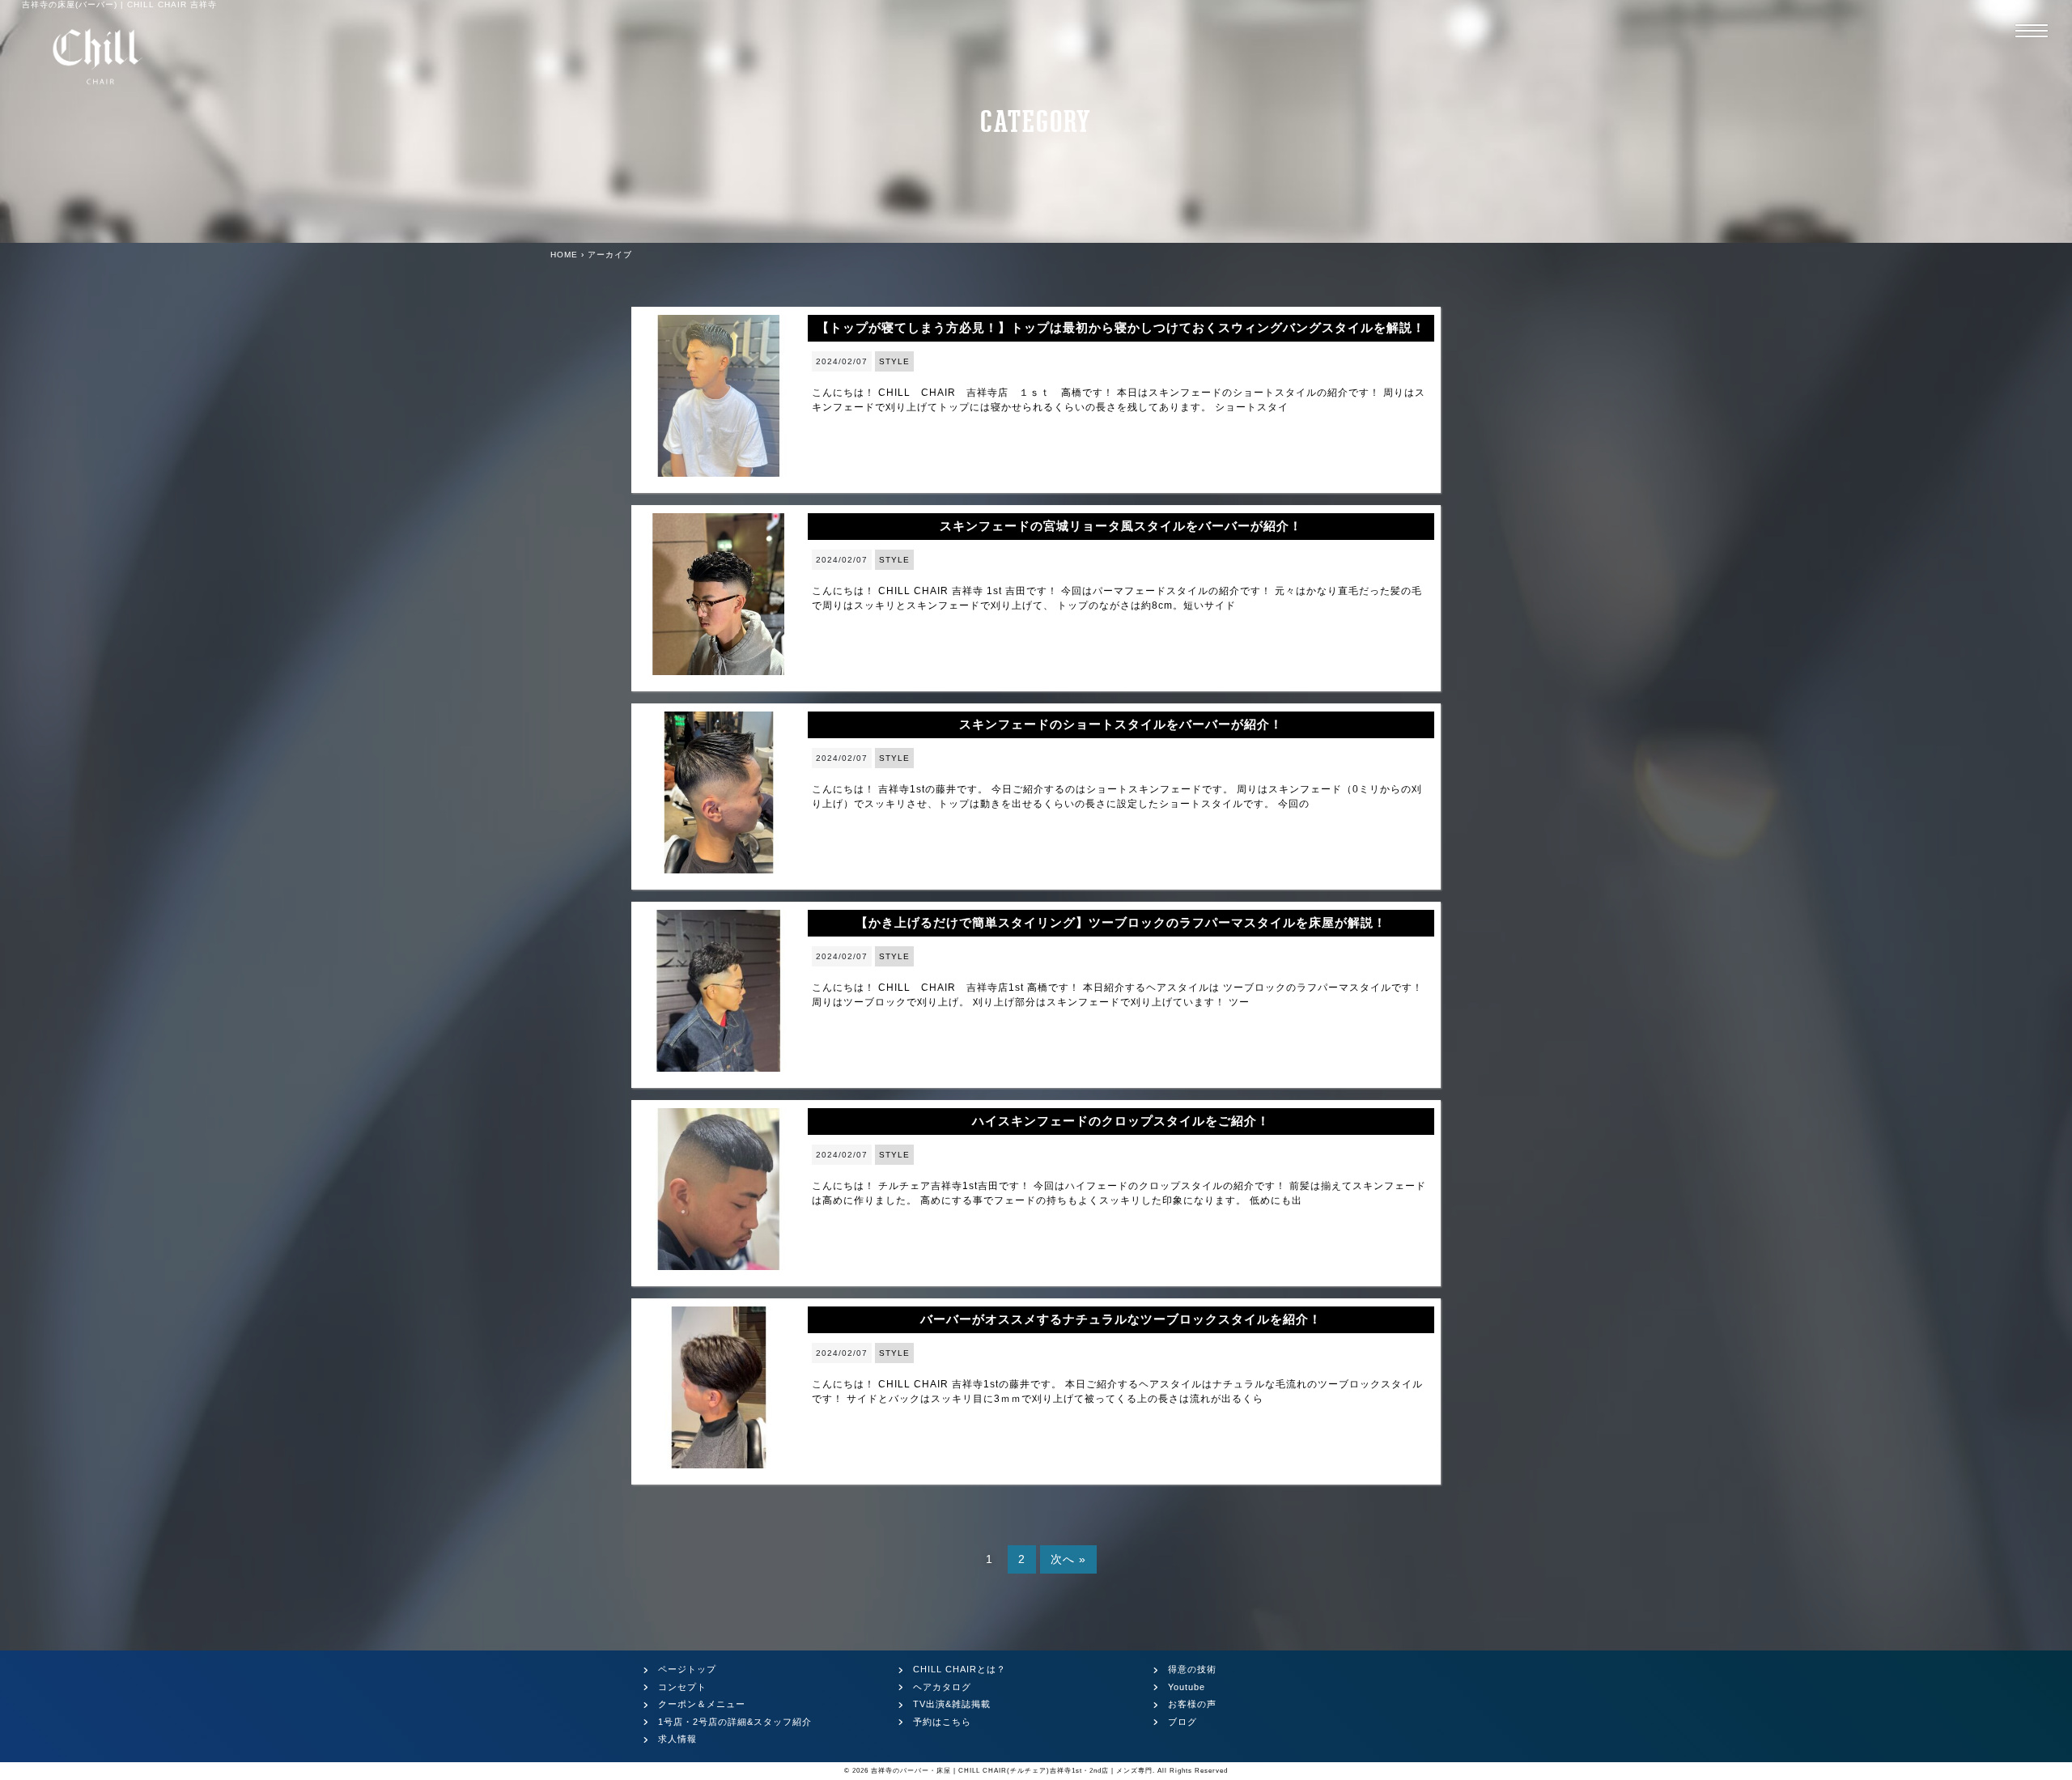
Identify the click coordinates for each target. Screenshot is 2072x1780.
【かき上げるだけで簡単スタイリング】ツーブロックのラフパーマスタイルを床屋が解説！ (1121, 922)
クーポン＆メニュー (702, 1704)
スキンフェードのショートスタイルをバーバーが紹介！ (1121, 724)
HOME (564, 255)
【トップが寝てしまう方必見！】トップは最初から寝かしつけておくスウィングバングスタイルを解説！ (1121, 327)
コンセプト (682, 1687)
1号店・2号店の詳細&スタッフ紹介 (735, 1722)
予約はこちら (942, 1722)
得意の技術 (1192, 1669)
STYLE (894, 361)
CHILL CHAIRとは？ (960, 1669)
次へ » (1068, 1559)
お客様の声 (1192, 1704)
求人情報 (677, 1739)
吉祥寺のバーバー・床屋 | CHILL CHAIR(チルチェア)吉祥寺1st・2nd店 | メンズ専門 (1012, 1771)
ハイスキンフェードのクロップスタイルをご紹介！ (1121, 1121)
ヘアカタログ (942, 1687)
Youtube (1187, 1687)
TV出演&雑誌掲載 (952, 1704)
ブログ (1182, 1722)
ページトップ (687, 1669)
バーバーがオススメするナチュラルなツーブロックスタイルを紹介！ (1121, 1319)
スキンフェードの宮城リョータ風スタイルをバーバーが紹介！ (1121, 526)
